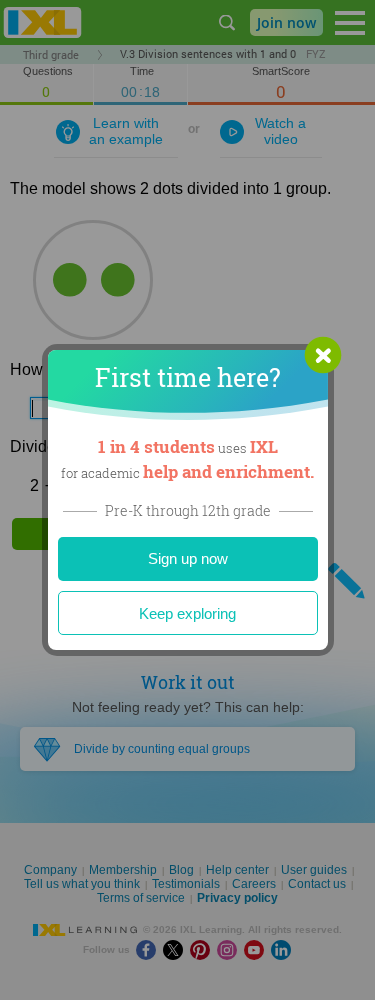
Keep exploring (187, 613)
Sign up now (188, 558)
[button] (323, 355)
